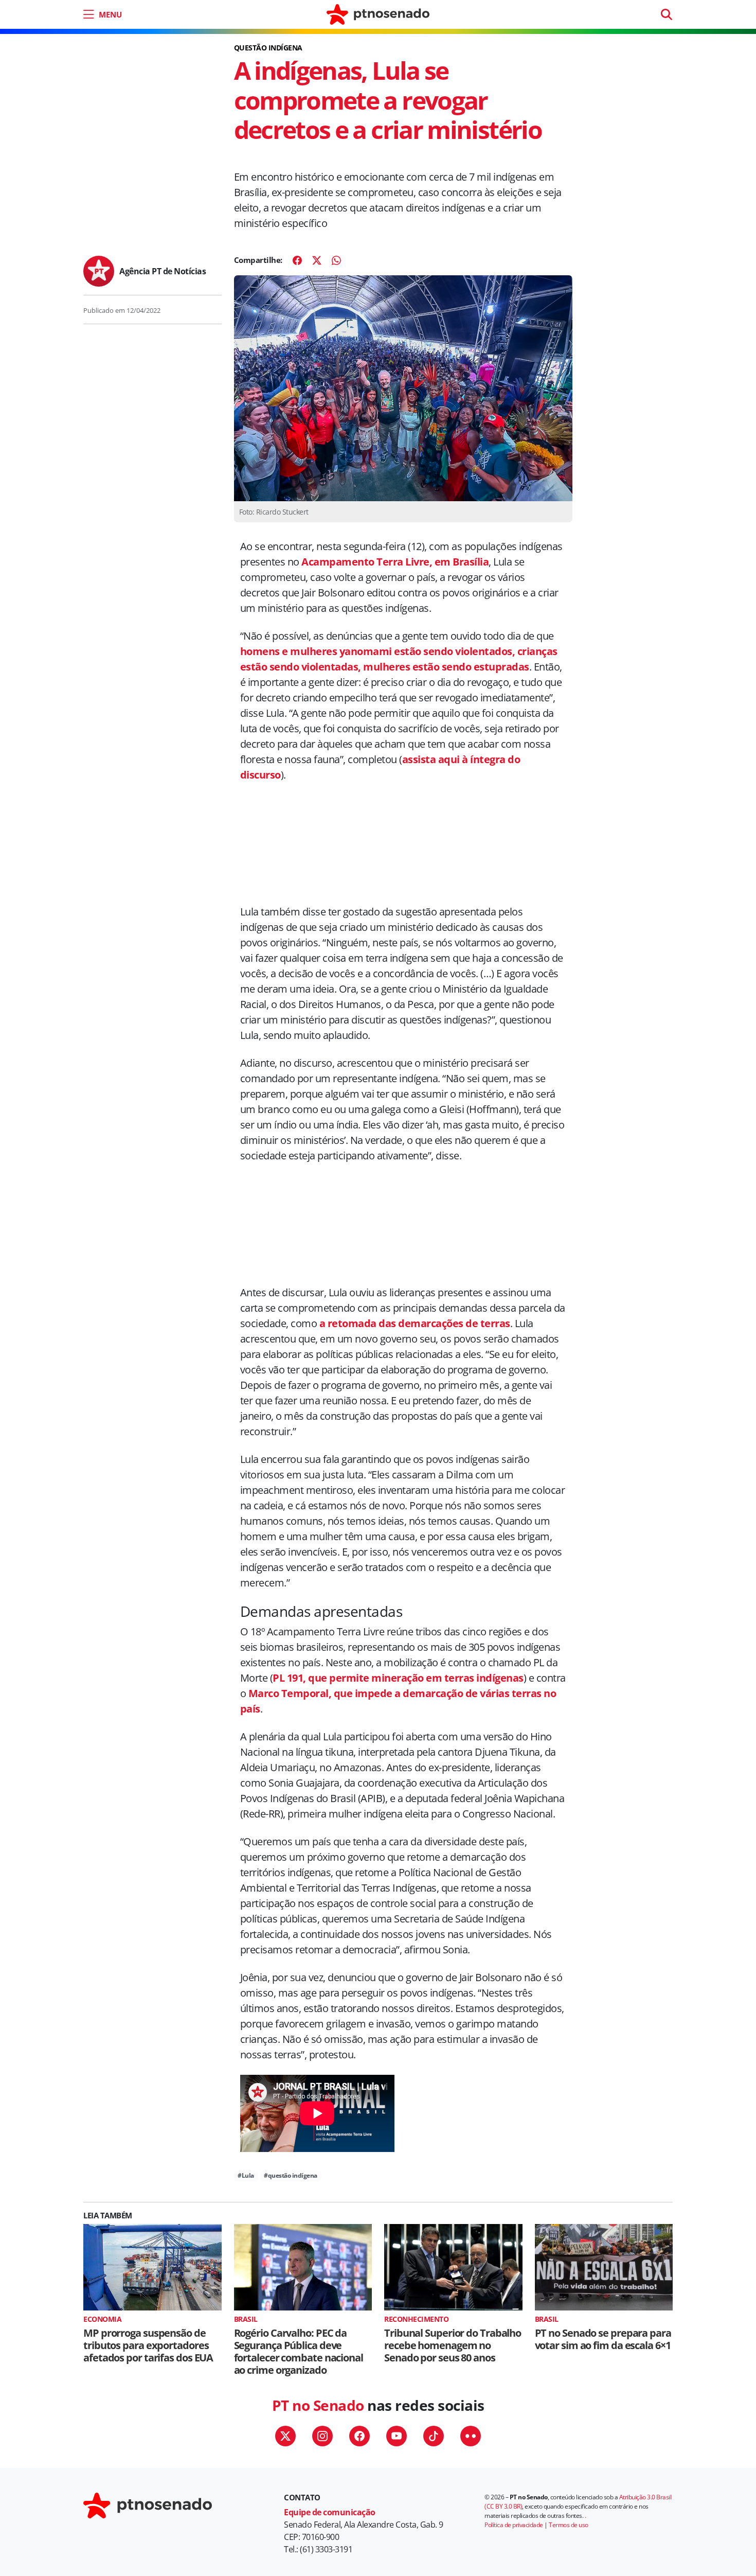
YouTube (397, 2436)
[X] (317, 260)
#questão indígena (291, 2175)
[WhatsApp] (336, 260)
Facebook (359, 2436)
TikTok (434, 2436)
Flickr (471, 2436)
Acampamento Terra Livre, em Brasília (395, 562)
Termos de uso (569, 2525)
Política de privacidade (514, 2525)
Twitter (285, 2436)
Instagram (322, 2436)
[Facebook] (297, 260)
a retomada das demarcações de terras (413, 1323)
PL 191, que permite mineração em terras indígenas (398, 1678)
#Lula (246, 2175)
